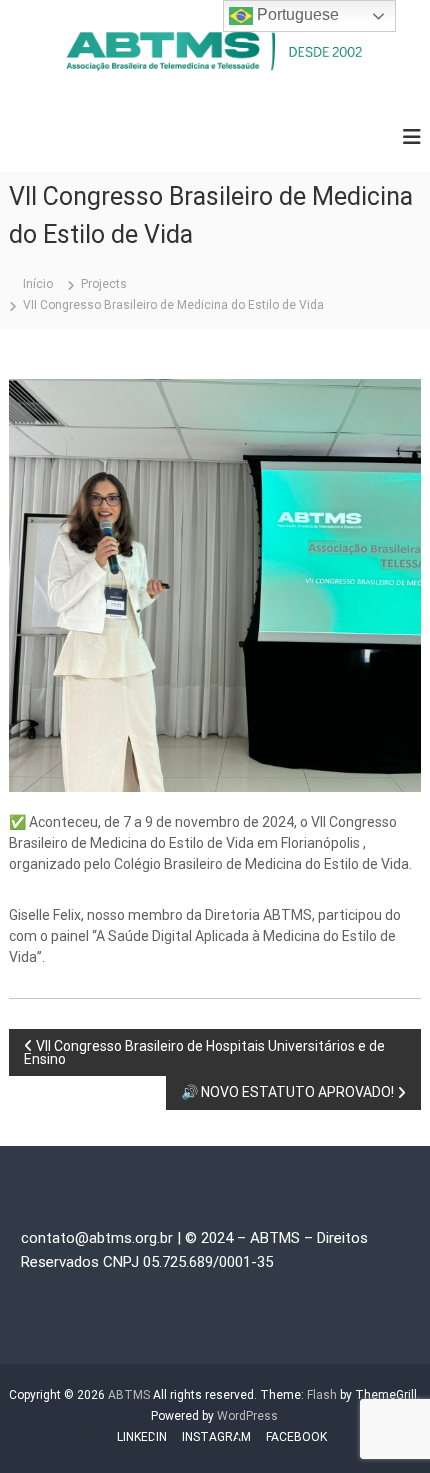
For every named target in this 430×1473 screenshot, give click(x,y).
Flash (322, 1395)
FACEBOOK (296, 1437)
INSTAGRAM (216, 1437)
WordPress (247, 1416)
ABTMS (129, 1395)
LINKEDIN (142, 1437)
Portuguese (296, 14)
